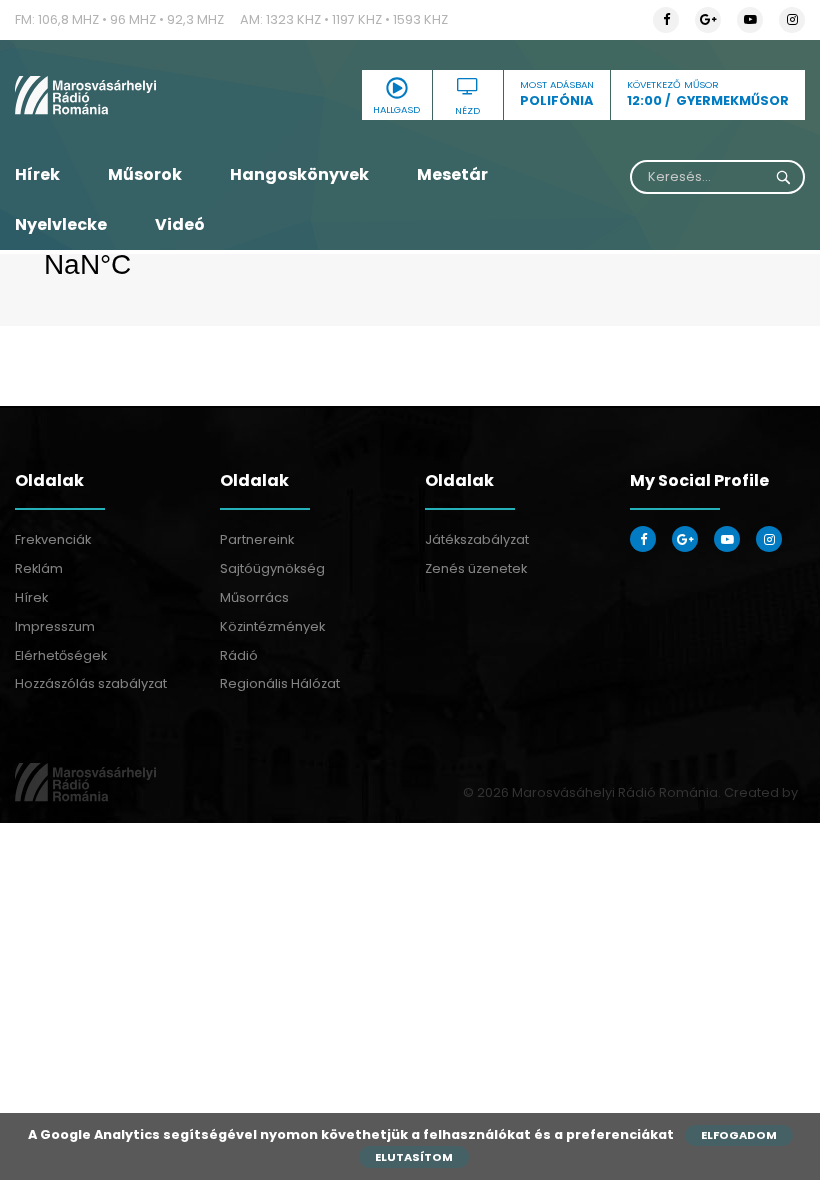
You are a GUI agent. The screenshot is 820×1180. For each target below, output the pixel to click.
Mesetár (452, 174)
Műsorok (145, 174)
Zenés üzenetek (476, 568)
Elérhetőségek (61, 655)
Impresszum (55, 626)
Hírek (37, 174)
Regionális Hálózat (280, 683)
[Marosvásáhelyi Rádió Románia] (136, 95)
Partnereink (257, 539)
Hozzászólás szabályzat (91, 683)
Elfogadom (739, 1135)
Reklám (39, 568)
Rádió (239, 655)
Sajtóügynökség (272, 568)
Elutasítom (414, 1157)
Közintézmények (272, 626)
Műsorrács (254, 597)
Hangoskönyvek (299, 174)
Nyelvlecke (61, 224)
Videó (180, 224)
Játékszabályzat (477, 539)
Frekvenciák (53, 539)
